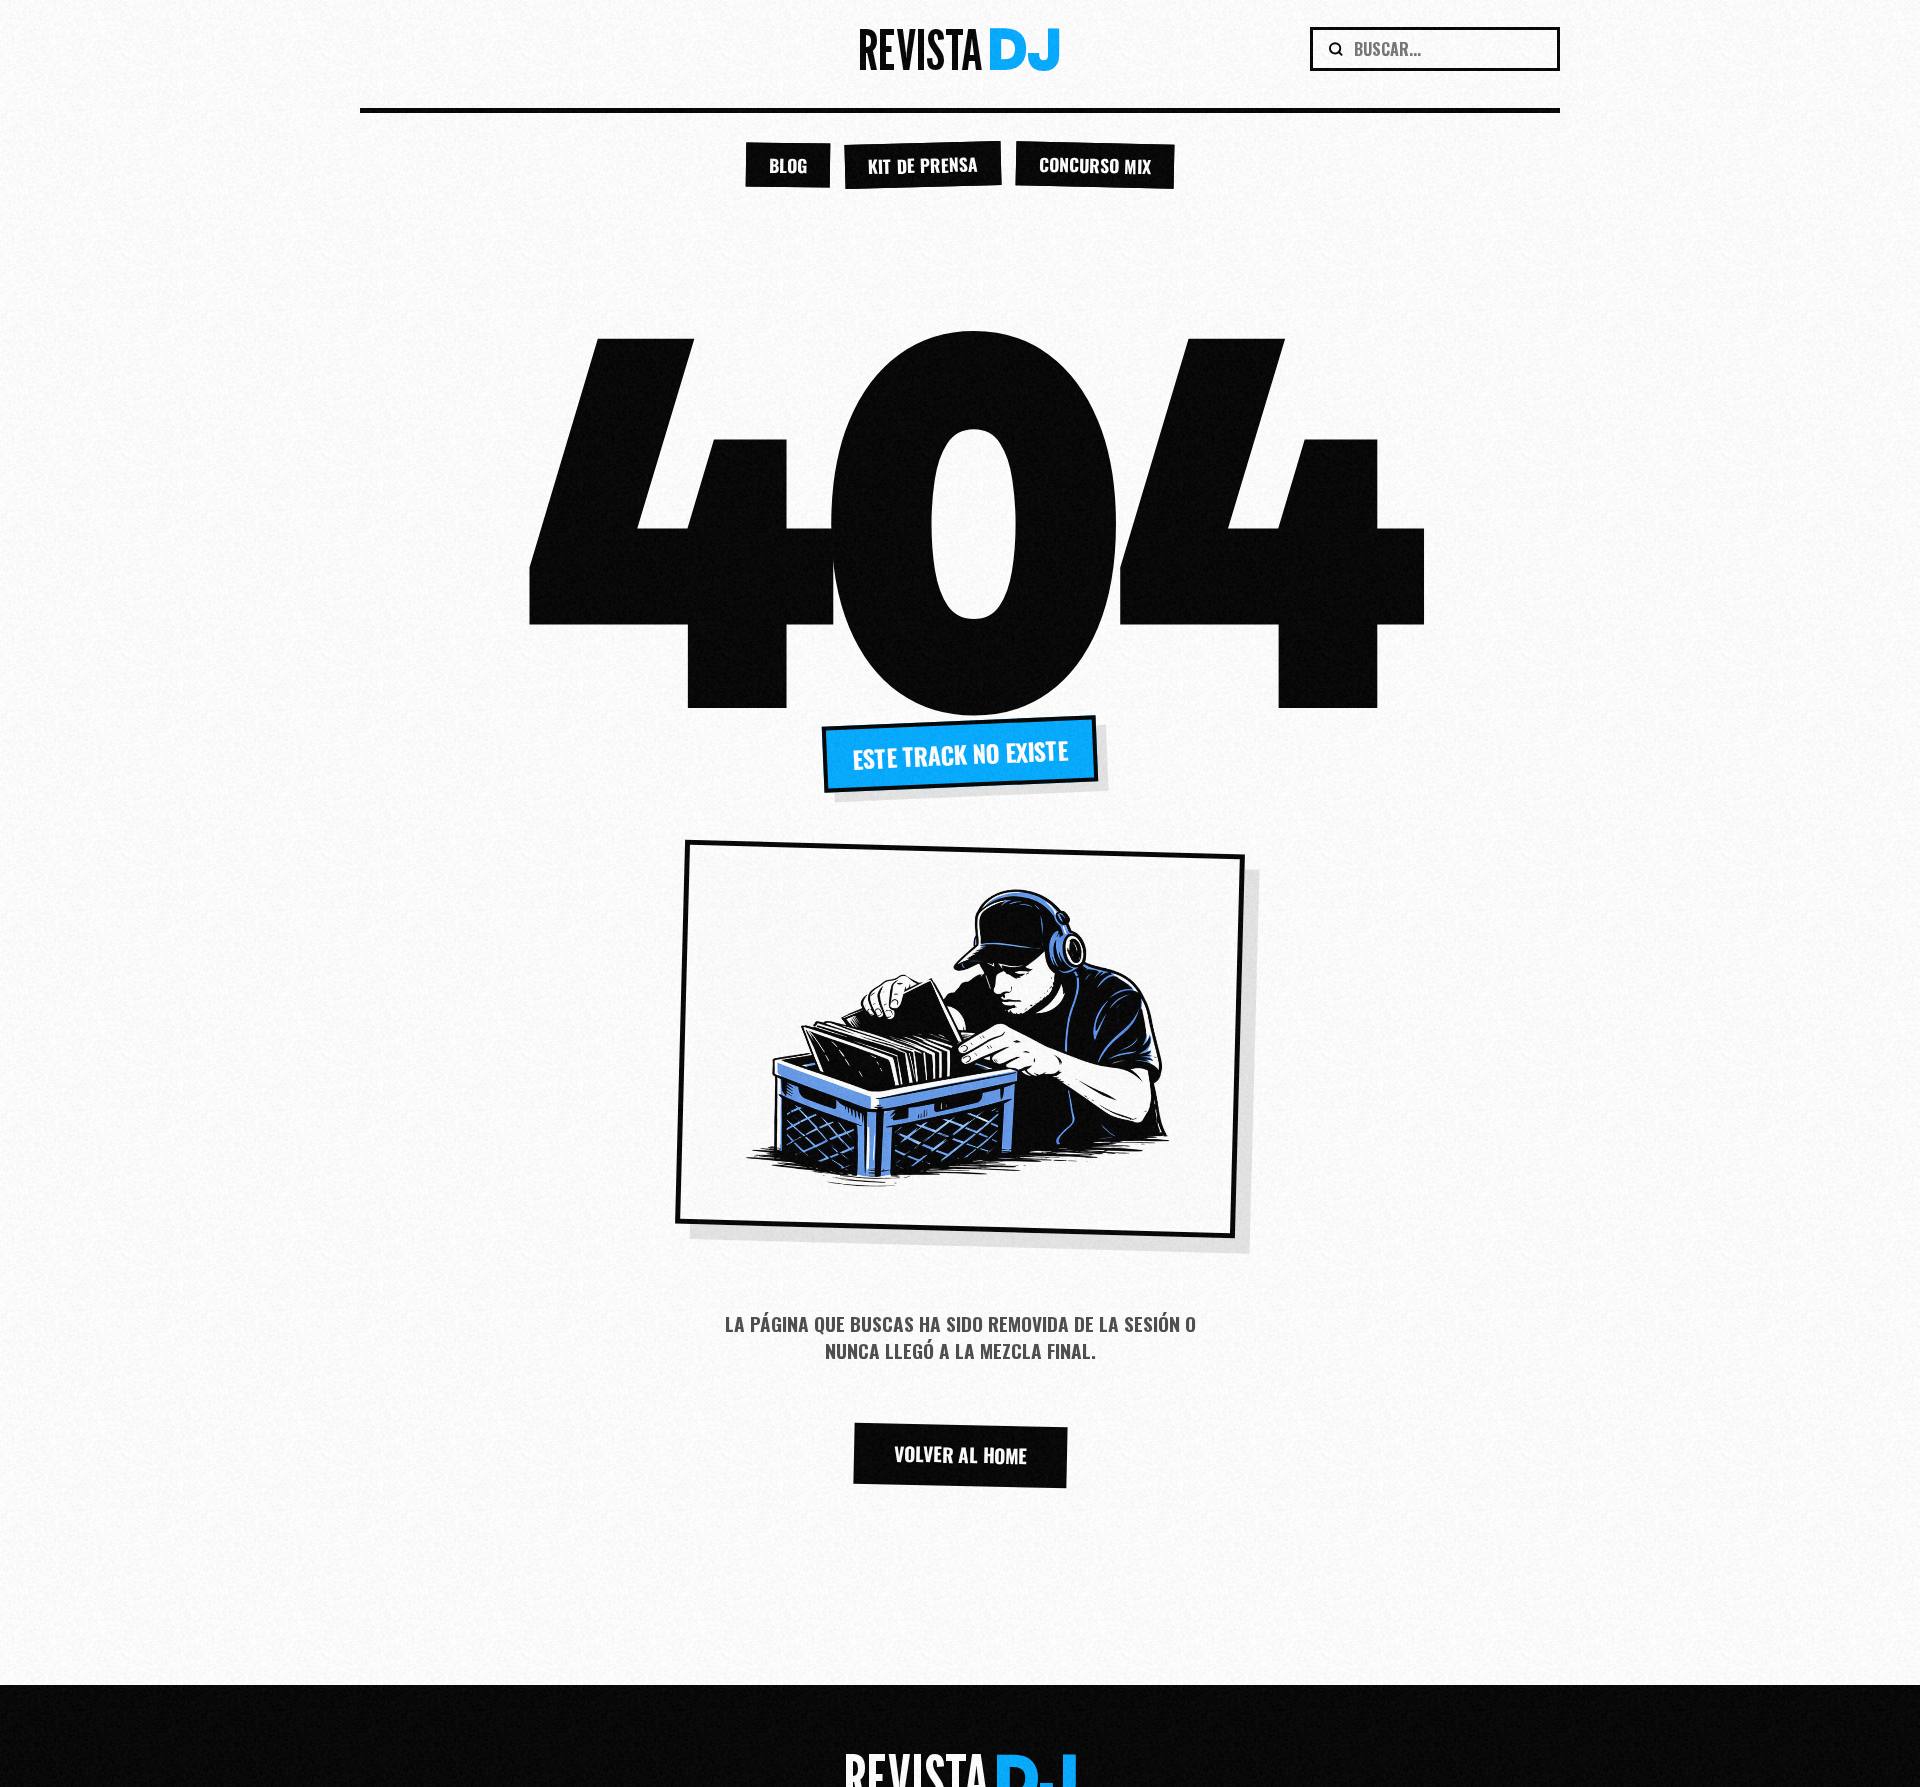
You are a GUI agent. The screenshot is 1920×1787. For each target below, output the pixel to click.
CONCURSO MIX (1095, 165)
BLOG (788, 165)
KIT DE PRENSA (923, 165)
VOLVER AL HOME (960, 1454)
